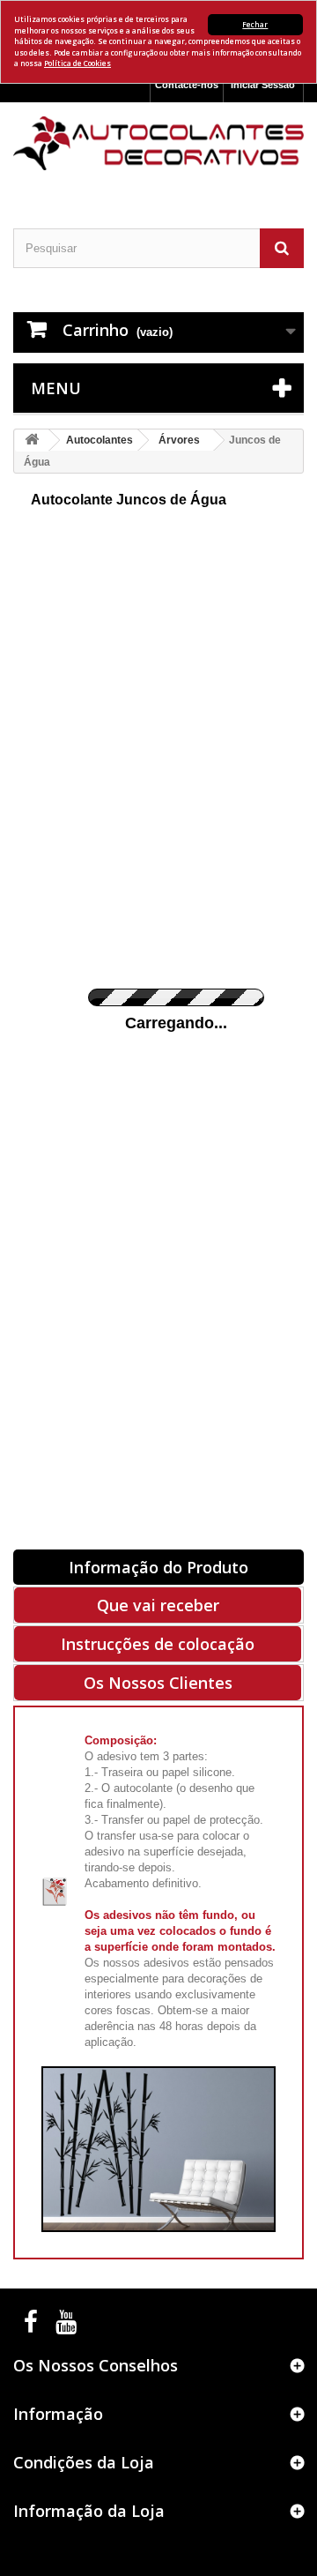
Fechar (255, 24)
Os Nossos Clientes (158, 1683)
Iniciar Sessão (263, 85)
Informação (58, 2414)
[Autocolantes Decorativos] (158, 143)
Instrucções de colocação (158, 1644)
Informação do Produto (158, 1567)
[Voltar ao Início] (32, 441)
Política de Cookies (77, 63)
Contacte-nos (187, 85)
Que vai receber (158, 1605)
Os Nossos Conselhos (96, 2365)
